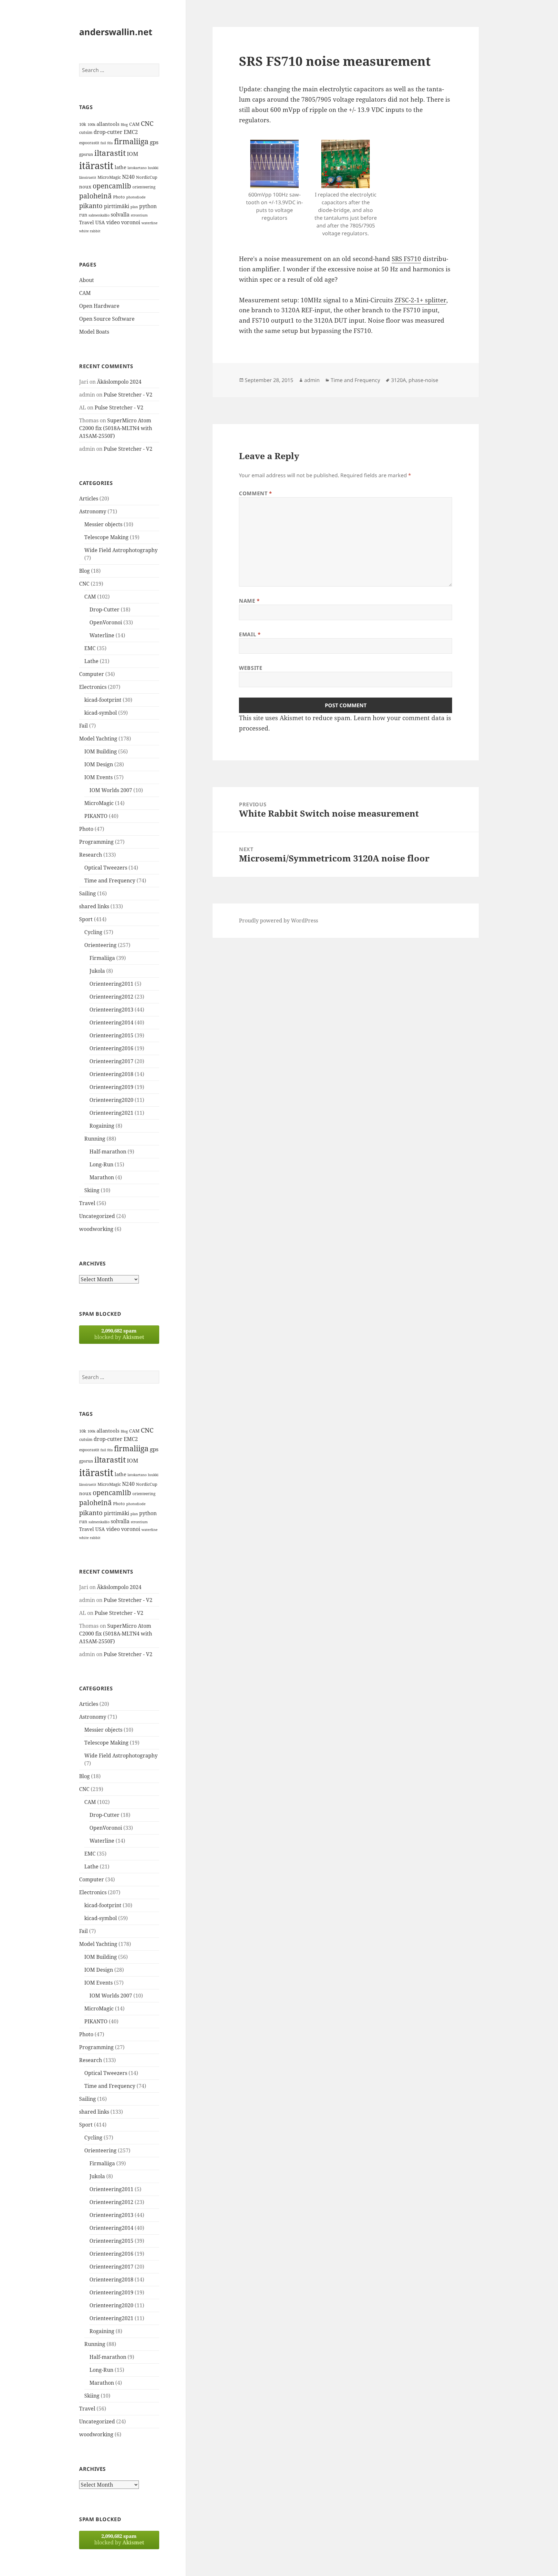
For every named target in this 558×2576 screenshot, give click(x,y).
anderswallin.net (116, 32)
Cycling (93, 932)
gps (154, 142)
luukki (153, 168)
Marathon (102, 1177)
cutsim (86, 132)
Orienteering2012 (111, 997)
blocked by (119, 1334)
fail (103, 143)
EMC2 (131, 132)
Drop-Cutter (104, 609)
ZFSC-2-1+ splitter (420, 300)
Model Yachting (98, 739)
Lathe (91, 661)
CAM (134, 124)
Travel (87, 222)
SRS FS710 (406, 259)
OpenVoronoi (106, 622)
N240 (128, 177)
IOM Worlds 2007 (111, 790)
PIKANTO (96, 816)
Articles (89, 498)
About (87, 280)
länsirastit (88, 177)
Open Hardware (99, 306)
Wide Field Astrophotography (121, 550)
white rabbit (90, 231)
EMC (90, 648)
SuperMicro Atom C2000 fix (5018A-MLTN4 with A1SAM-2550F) (116, 428)
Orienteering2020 (111, 1100)
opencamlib (112, 186)
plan (134, 207)
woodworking (96, 1229)
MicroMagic (109, 177)
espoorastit (89, 143)
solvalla (120, 215)
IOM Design (99, 764)
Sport (86, 919)
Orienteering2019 (111, 1087)
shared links (94, 906)
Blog (124, 125)
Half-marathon (108, 1152)
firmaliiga (131, 141)
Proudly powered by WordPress (279, 921)
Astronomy (93, 511)
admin (312, 380)
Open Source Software (107, 319)
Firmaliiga (102, 958)
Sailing (88, 893)
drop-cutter (108, 132)
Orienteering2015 (111, 1035)
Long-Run (101, 1164)
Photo (119, 197)
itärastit (96, 166)
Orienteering (100, 945)
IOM (133, 154)
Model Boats (94, 332)
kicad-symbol (101, 713)
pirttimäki (117, 206)
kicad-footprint (103, 700)
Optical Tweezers (106, 868)
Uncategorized (97, 1216)
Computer (92, 674)
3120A (398, 380)
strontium (139, 215)
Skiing (92, 1190)
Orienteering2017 (111, 1061)
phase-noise (423, 380)
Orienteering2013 (111, 1010)
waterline (150, 223)
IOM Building (101, 751)
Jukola (97, 971)
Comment (256, 493)
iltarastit (110, 153)
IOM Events (98, 777)
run (83, 215)
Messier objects (103, 524)
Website (251, 668)
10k (83, 124)
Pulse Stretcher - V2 (128, 395)
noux (85, 186)
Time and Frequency (110, 880)
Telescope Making (106, 537)
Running (95, 1139)
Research (91, 855)
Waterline (102, 635)
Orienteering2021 (111, 1113)
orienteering (144, 187)
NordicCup (147, 177)
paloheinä (95, 196)
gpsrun (86, 154)
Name (249, 601)
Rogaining (102, 1126)
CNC (147, 123)
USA (100, 222)
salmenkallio (99, 215)
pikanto (91, 206)
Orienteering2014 (111, 1022)
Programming (96, 842)
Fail (83, 726)
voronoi (131, 222)
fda (110, 143)
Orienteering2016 (111, 1048)
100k (91, 125)
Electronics (93, 687)
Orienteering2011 (111, 984)
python (148, 206)
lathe (120, 167)
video (113, 222)
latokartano (137, 168)
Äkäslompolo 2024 (119, 382)
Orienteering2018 (111, 1074)
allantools (108, 124)
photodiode (136, 197)
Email (250, 634)
